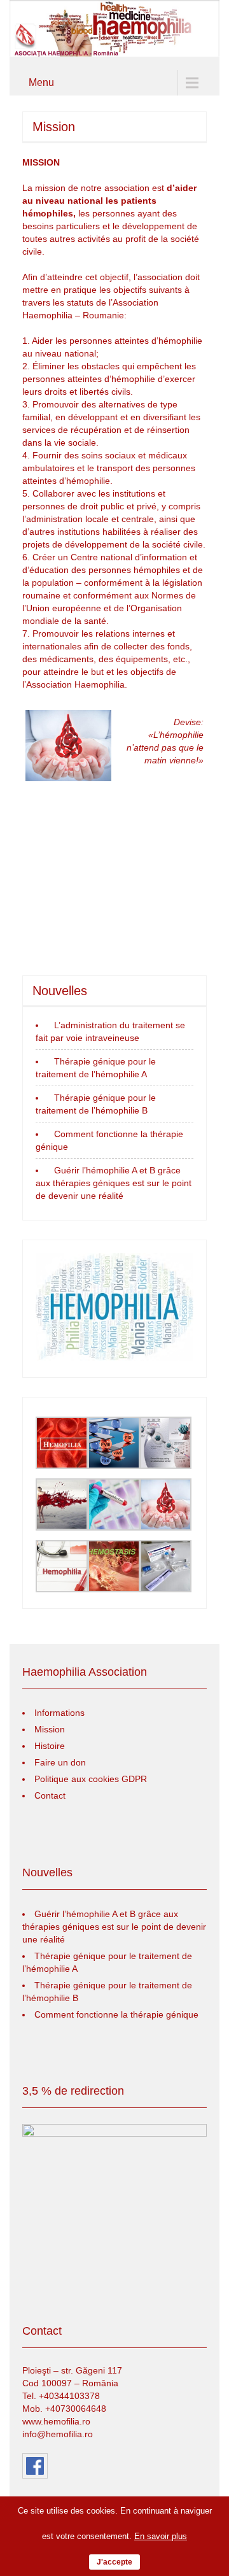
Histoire (50, 1746)
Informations (59, 1713)
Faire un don (60, 1762)
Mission (50, 1729)
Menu (41, 82)
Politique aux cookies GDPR (91, 1779)
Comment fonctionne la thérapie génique (116, 2014)
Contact (50, 1795)
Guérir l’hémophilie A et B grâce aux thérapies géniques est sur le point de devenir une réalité (114, 1183)
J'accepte (114, 2562)
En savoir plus (161, 2536)
